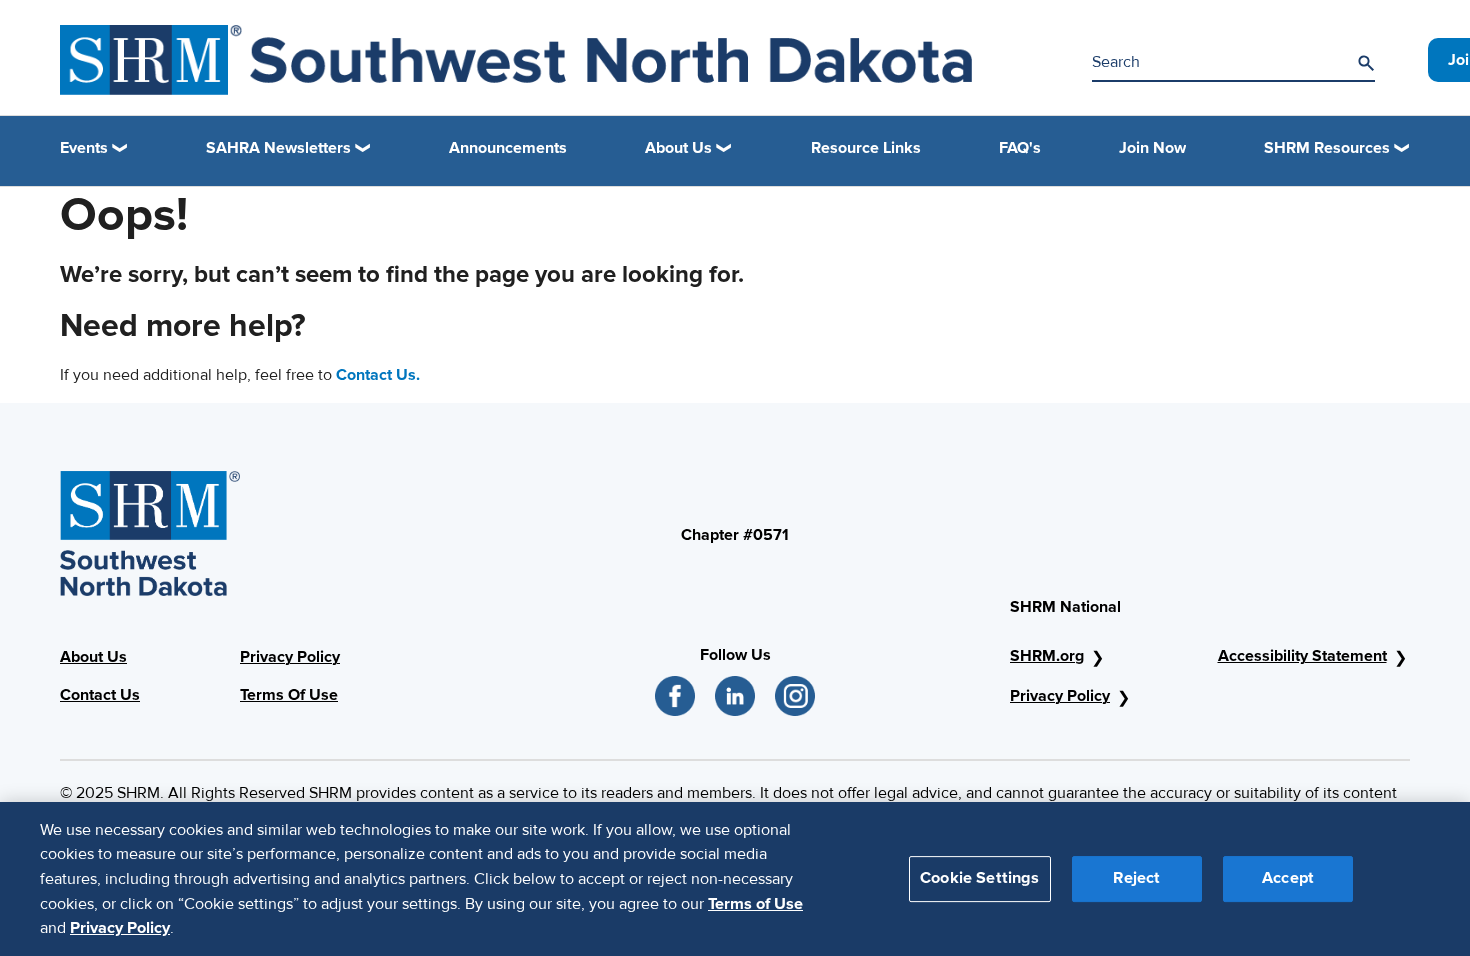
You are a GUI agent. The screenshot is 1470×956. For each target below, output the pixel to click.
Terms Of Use (289, 695)
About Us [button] (678, 148)
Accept (1288, 878)
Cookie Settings (979, 878)
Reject (1136, 878)
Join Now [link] (1152, 148)
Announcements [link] (508, 148)
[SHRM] (516, 60)
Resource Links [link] (866, 148)
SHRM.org (1047, 656)
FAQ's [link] (1020, 148)
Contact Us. (378, 375)
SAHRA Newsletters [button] (278, 148)
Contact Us (100, 695)
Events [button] (84, 148)
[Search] (1366, 63)
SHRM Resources (1327, 148)
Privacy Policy (290, 657)
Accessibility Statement (1302, 656)
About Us (93, 657)
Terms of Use (755, 903)
